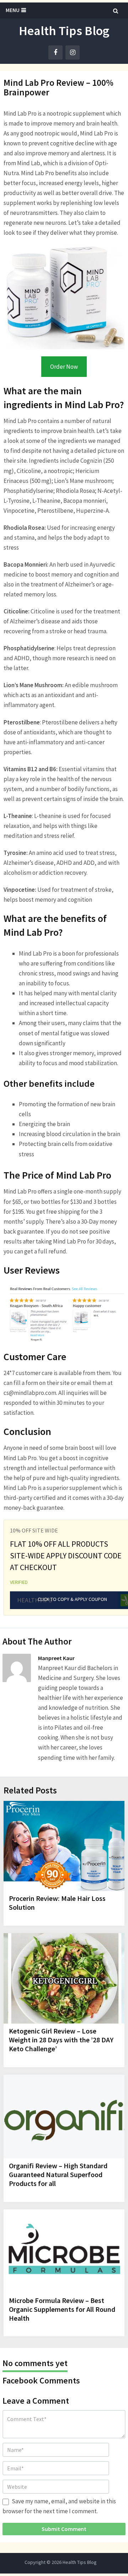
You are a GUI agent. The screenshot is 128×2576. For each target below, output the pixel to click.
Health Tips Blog (64, 31)
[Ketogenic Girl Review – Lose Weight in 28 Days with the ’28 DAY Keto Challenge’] (64, 1978)
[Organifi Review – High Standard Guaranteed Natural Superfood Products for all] (64, 2116)
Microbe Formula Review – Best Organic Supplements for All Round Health (62, 2309)
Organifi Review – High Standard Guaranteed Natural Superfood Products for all (58, 2174)
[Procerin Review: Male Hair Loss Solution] (64, 1846)
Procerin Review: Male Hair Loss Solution (57, 1903)
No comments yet (35, 2363)
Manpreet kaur (56, 1658)
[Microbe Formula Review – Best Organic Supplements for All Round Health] (64, 2251)
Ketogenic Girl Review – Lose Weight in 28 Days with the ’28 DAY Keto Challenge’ (61, 2040)
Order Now (64, 367)
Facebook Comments (41, 2380)
